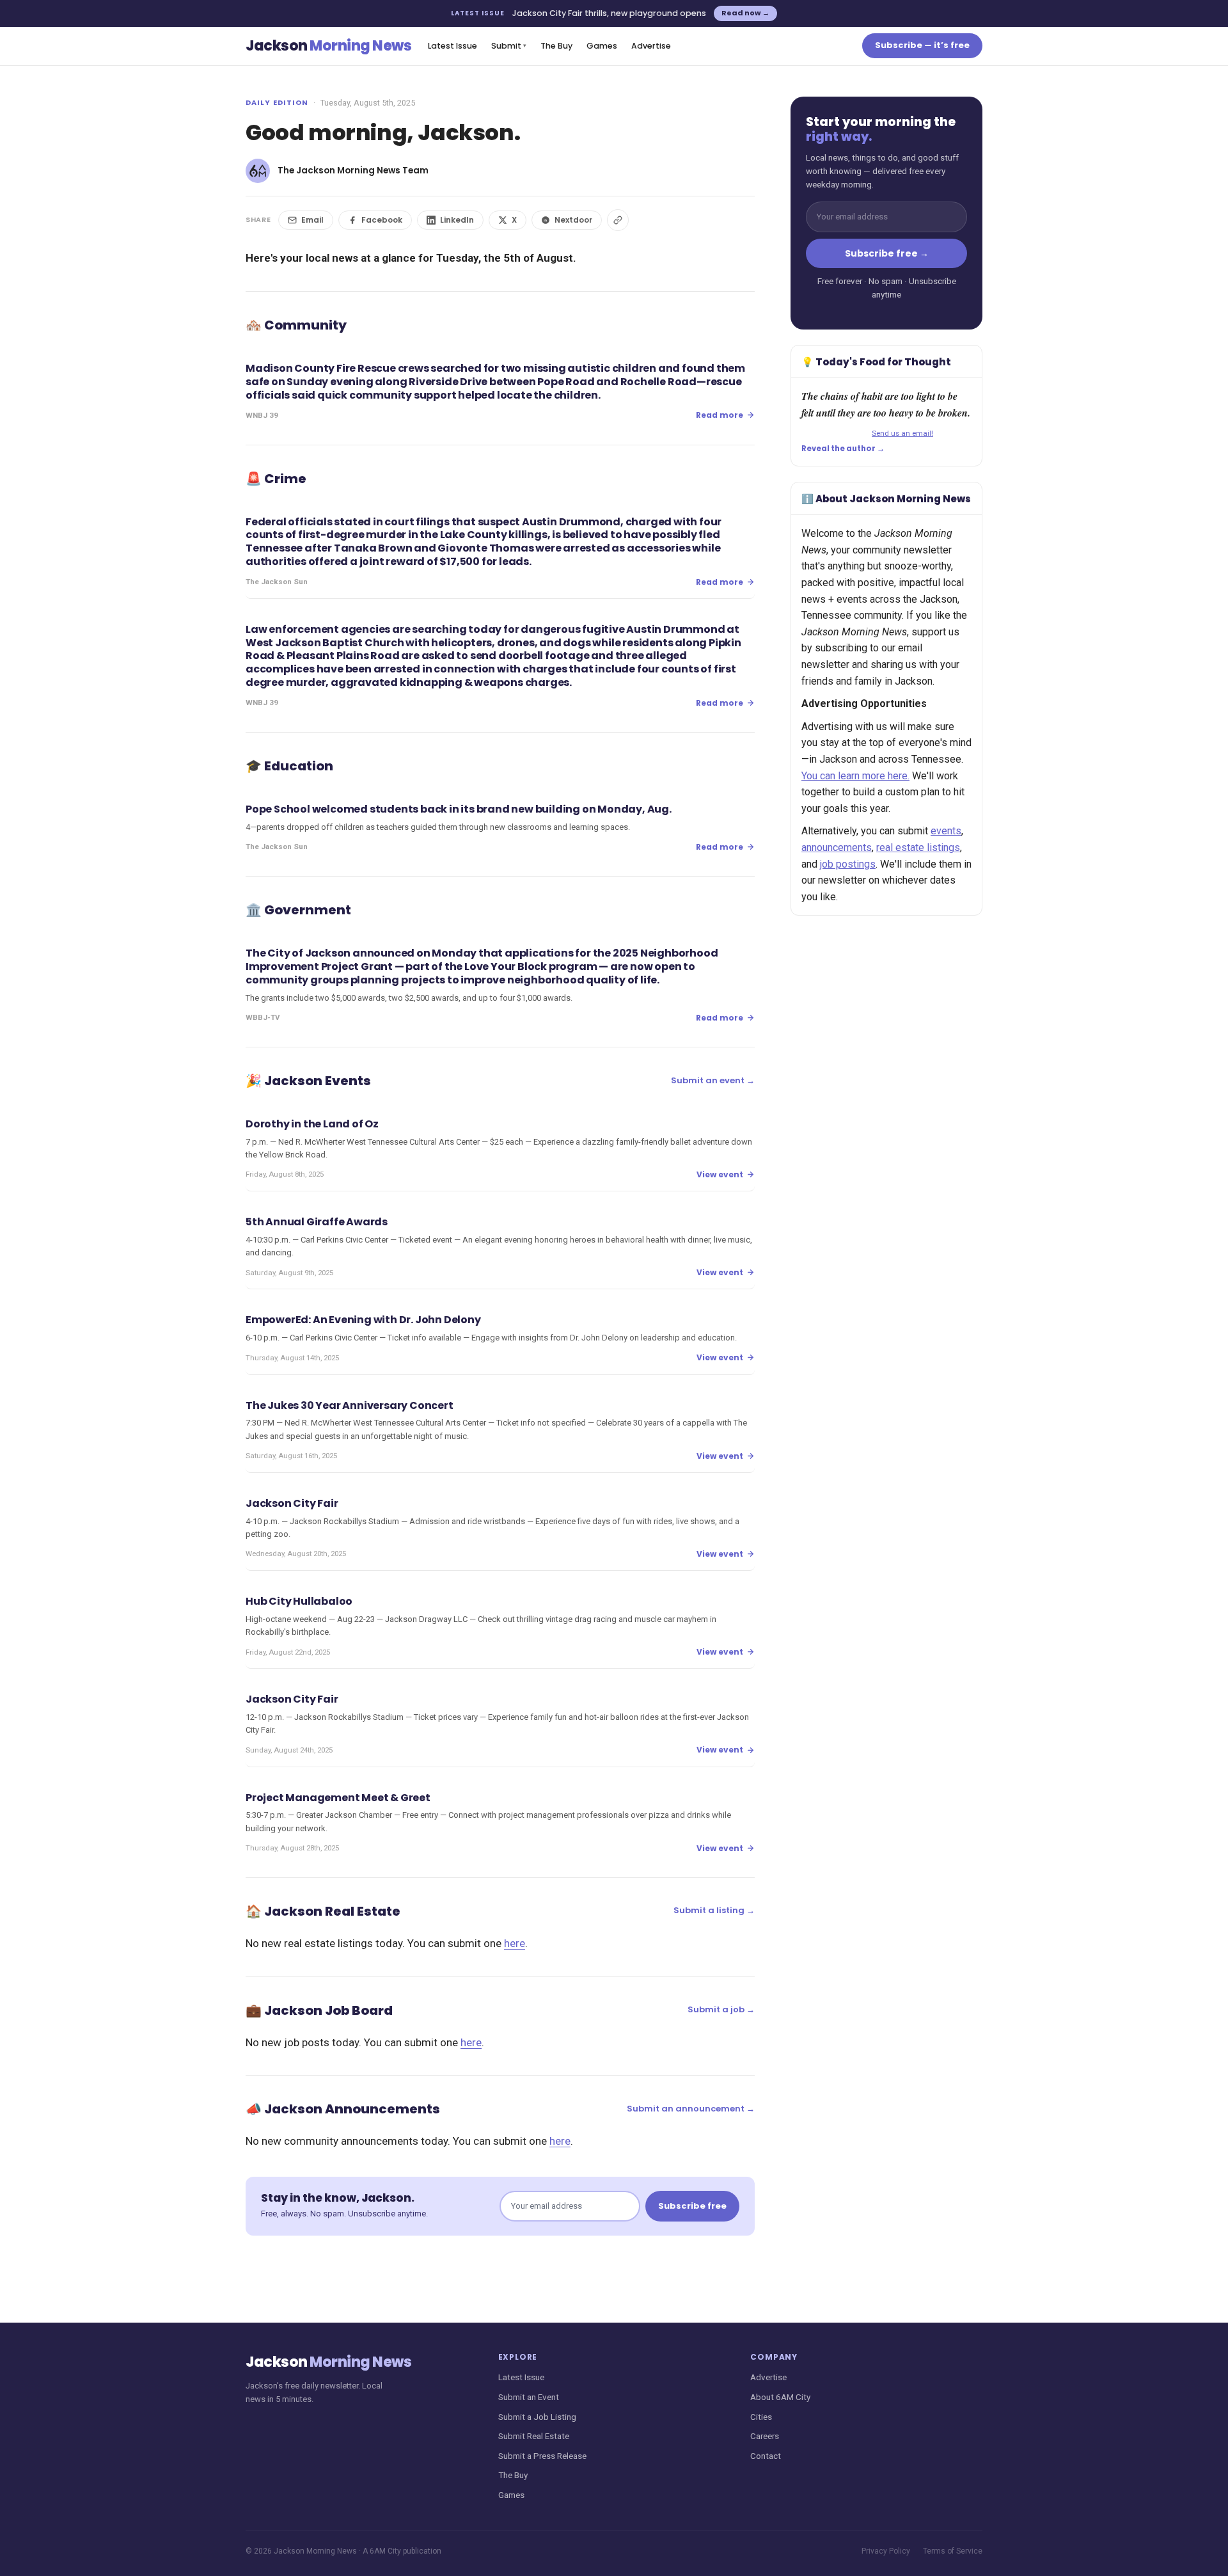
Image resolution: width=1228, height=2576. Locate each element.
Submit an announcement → (691, 2109)
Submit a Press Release (542, 2456)
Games (602, 46)
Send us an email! (902, 433)
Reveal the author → (843, 449)
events (946, 831)
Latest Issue (453, 46)
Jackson (328, 46)
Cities (761, 2417)
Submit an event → (713, 1080)
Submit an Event (529, 2397)
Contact (766, 2456)
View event (720, 1174)
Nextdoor (573, 220)
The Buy (556, 46)
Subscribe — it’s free (922, 45)
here (515, 1943)
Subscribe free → (887, 253)
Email (312, 220)
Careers (765, 2436)
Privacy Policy (886, 2551)
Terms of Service (953, 2551)
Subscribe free (692, 2206)
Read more (720, 415)
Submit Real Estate (534, 2436)
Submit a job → (721, 2009)
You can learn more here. (855, 776)
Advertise (651, 46)
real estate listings (918, 847)
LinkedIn (457, 220)
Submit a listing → (714, 1910)
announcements (837, 847)
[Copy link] (618, 220)
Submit (509, 46)
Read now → (745, 13)
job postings (848, 864)
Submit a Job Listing (537, 2417)
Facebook (382, 220)
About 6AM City (780, 2397)
